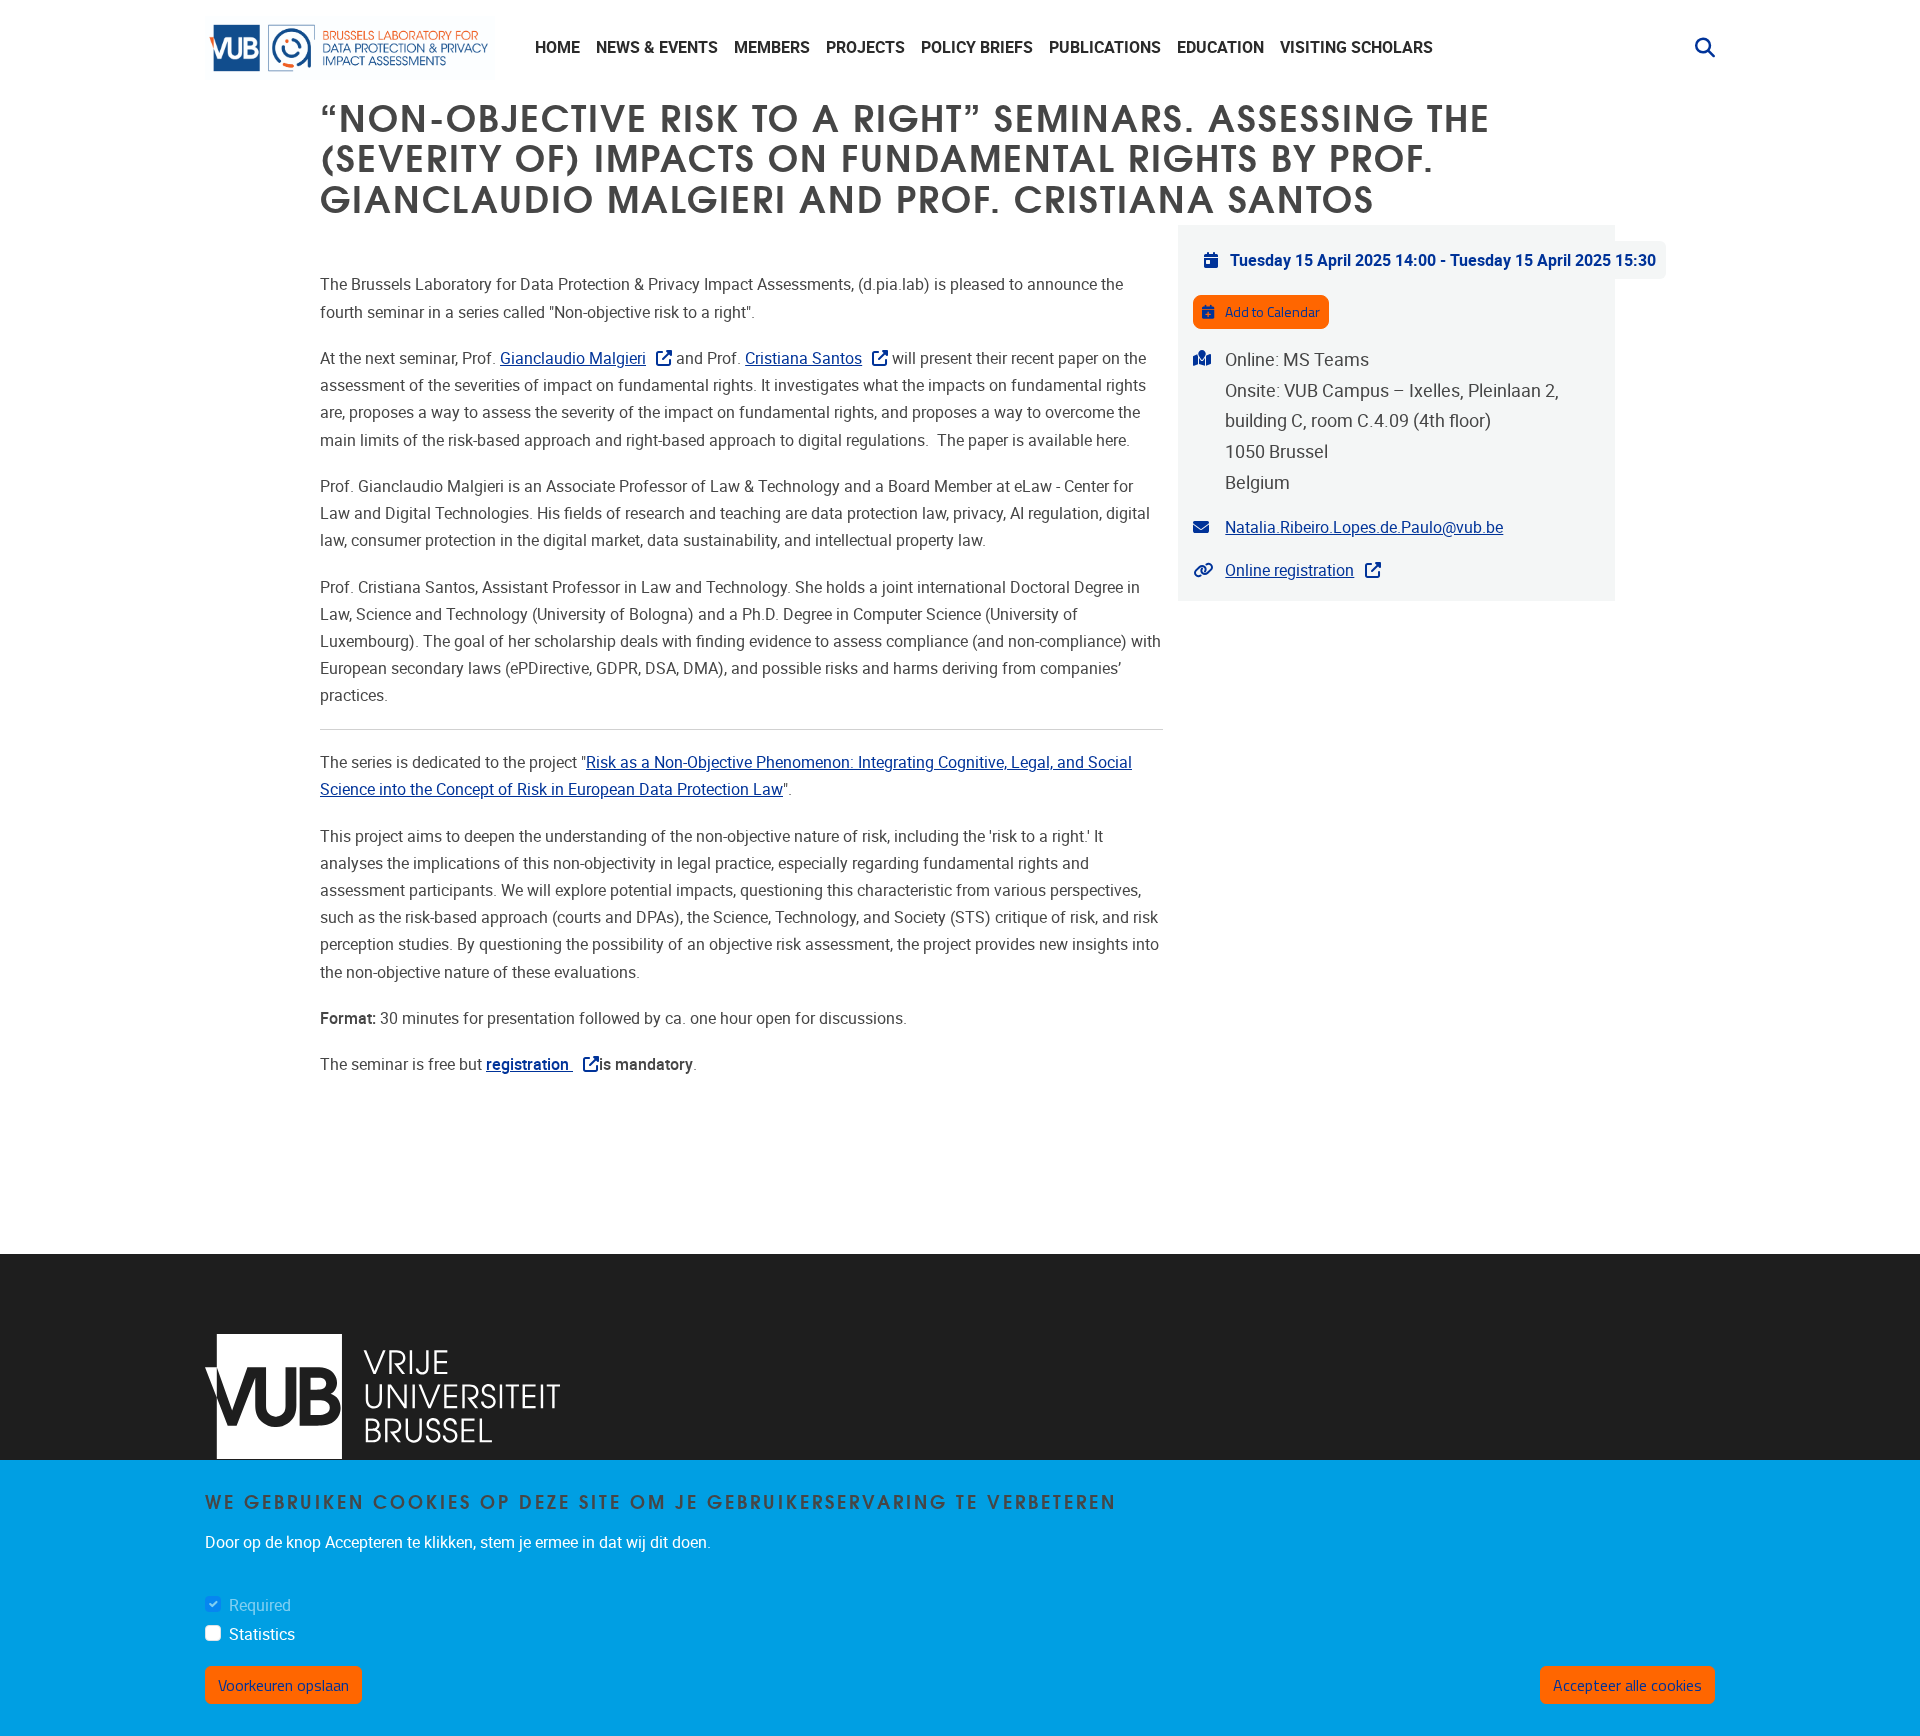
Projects (865, 47)
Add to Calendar (1271, 311)
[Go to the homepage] (350, 48)
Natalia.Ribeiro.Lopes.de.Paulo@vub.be (1364, 527)
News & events (657, 47)
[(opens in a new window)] (382, 1396)
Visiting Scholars (1356, 47)
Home (557, 47)
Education (1220, 47)
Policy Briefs (977, 47)
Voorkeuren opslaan (283, 1685)
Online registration (1289, 570)
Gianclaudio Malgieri (573, 358)
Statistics (262, 1634)
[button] (1697, 48)
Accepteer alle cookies (1627, 1685)
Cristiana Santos (803, 358)
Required (260, 1605)
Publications (1105, 47)
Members (772, 47)
